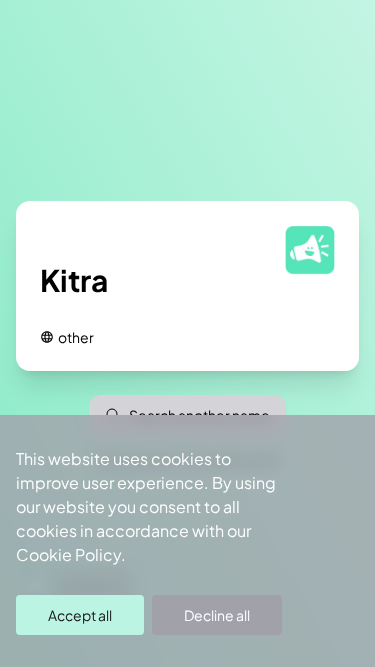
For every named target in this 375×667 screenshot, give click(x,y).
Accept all (80, 615)
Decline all (217, 615)
